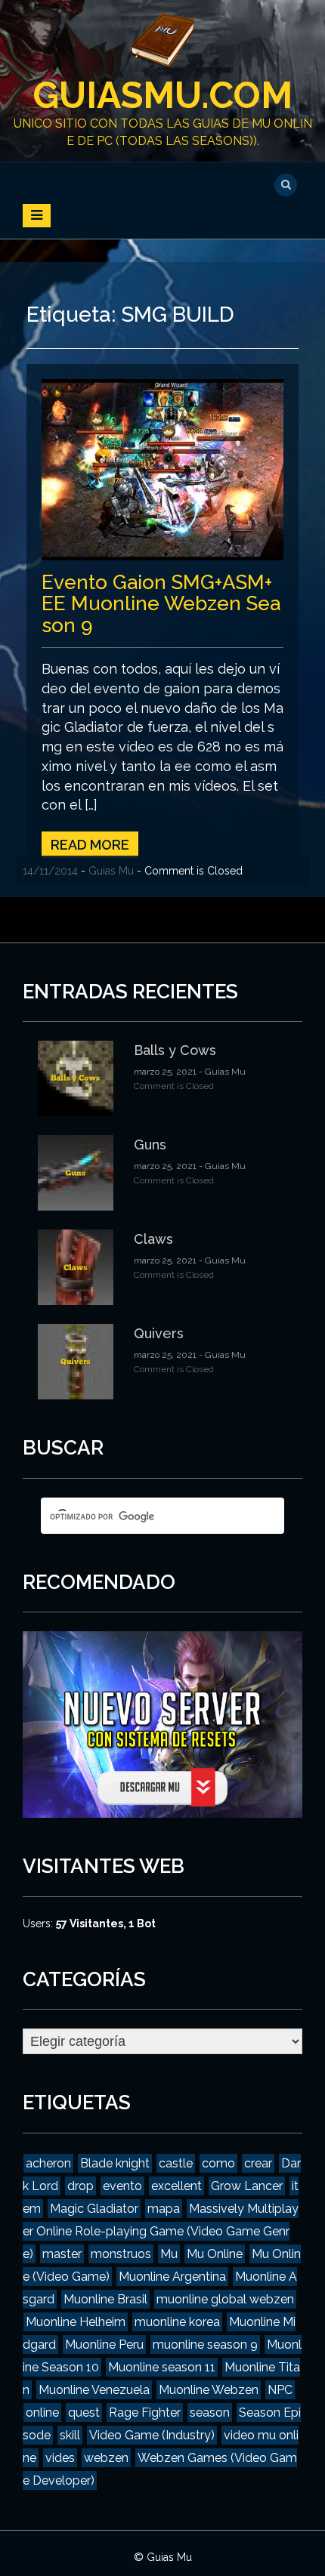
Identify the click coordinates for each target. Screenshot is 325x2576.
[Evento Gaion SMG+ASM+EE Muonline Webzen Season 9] (162, 468)
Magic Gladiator (94, 2209)
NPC (280, 2390)
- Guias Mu (221, 1072)
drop (80, 2186)
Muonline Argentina (172, 2277)
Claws (153, 1239)
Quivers (159, 1333)
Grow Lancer (247, 2186)
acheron (48, 2163)
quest (84, 2412)
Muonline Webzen (209, 2390)
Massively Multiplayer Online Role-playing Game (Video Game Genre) (161, 2231)
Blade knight (115, 2163)
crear (258, 2163)
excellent (176, 2186)
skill (70, 2435)
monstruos (121, 2254)
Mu (169, 2254)
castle (176, 2163)
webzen (106, 2458)
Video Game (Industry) (152, 2435)
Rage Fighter (145, 2412)
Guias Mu (111, 871)
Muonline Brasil (105, 2299)
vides (60, 2458)
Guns (150, 1145)
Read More (90, 845)
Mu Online (215, 2254)
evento (122, 2186)
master (62, 2254)
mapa (164, 2209)
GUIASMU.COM (162, 95)
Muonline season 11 (162, 2367)
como (218, 2163)
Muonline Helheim (76, 2322)
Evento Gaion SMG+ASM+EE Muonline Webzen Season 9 (161, 604)
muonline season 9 (205, 2345)
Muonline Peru (104, 2345)
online (42, 2412)
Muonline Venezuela (94, 2390)
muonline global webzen (225, 2299)
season (210, 2412)
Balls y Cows (175, 1050)
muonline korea (177, 2322)
